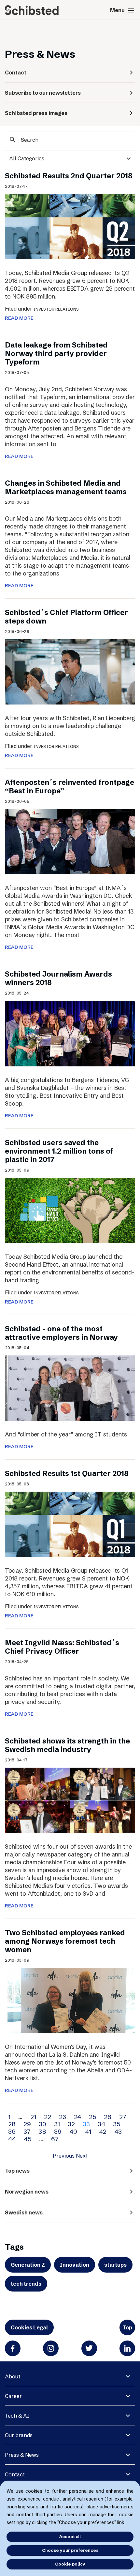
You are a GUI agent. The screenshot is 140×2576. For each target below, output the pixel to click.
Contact (15, 2474)
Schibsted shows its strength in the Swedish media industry (67, 1745)
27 (123, 2117)
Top (127, 2327)
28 (12, 2124)
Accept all (70, 2536)
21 (33, 2117)
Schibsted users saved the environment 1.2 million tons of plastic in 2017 (59, 1151)
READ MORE (19, 318)
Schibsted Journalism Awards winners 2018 (58, 978)
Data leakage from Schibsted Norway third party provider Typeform (56, 354)
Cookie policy (70, 2564)
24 (77, 2117)
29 (27, 2124)
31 (57, 2124)
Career (13, 2396)
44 (12, 2139)
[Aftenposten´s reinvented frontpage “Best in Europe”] (70, 841)
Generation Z (28, 2265)
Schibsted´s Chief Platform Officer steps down (66, 617)
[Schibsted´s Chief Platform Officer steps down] (70, 671)
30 (42, 2124)
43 (118, 2131)
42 (103, 2131)
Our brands (19, 2435)
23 (63, 2117)
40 (73, 2131)
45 (28, 2139)
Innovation (75, 2265)
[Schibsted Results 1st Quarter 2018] (70, 1524)
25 (92, 2117)
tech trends (26, 2284)
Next (82, 2156)
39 (58, 2131)
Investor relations (56, 309)
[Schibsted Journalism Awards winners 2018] (70, 1033)
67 (55, 2139)
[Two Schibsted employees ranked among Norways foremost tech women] (70, 2000)
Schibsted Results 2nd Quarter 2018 (69, 176)
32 (71, 2124)
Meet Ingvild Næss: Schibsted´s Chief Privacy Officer (62, 1647)
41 (88, 2131)
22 (48, 2117)
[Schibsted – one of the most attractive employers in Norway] (70, 1387)
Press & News (22, 2455)
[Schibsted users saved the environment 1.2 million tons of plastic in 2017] (70, 1210)
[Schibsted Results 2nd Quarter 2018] (70, 226)
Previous (64, 2156)
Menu (123, 10)
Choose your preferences (70, 2550)
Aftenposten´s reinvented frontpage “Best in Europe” (70, 787)
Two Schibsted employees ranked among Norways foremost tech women (65, 1941)
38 (42, 2131)
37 (27, 2131)
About (13, 2376)
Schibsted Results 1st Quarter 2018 (67, 1474)
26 (108, 2117)
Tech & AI (17, 2416)
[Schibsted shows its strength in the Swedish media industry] (70, 1800)
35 (117, 2124)
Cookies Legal (29, 2327)
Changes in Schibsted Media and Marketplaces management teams (66, 487)
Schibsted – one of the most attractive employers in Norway (61, 1333)
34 (101, 2124)
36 (12, 2131)
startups (115, 2265)
